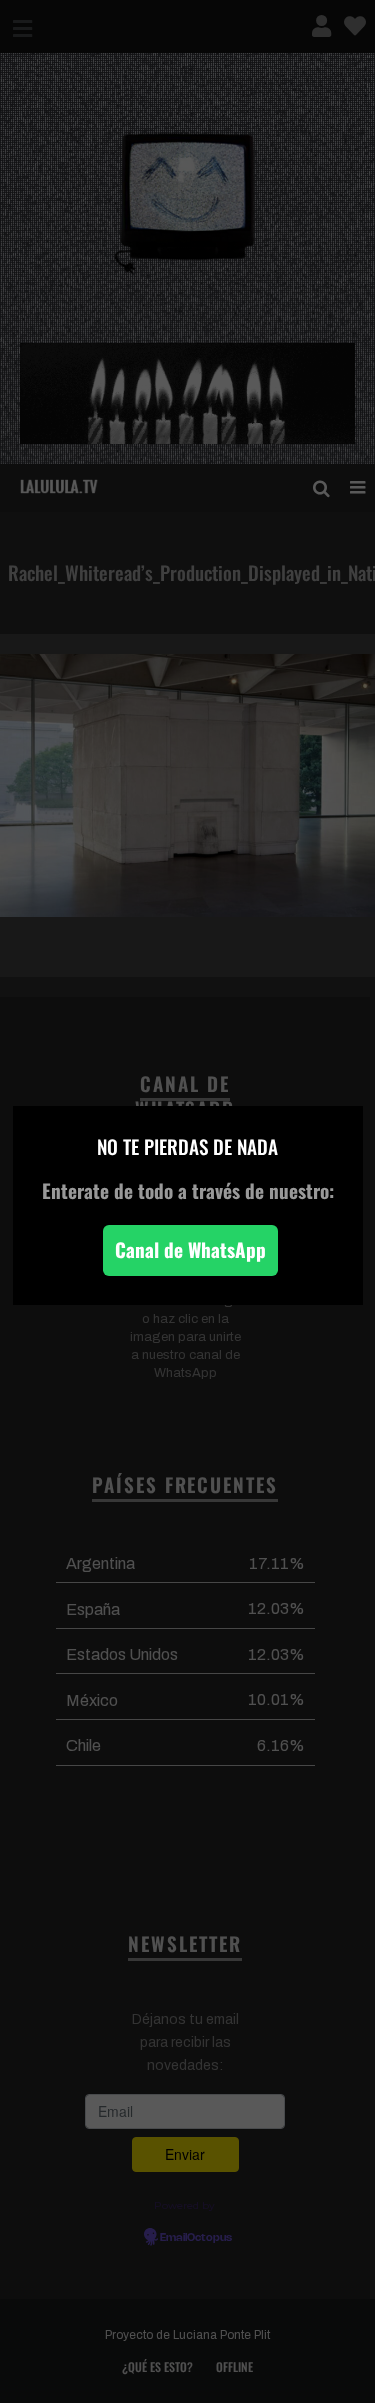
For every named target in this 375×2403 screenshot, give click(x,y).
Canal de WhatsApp (190, 1249)
